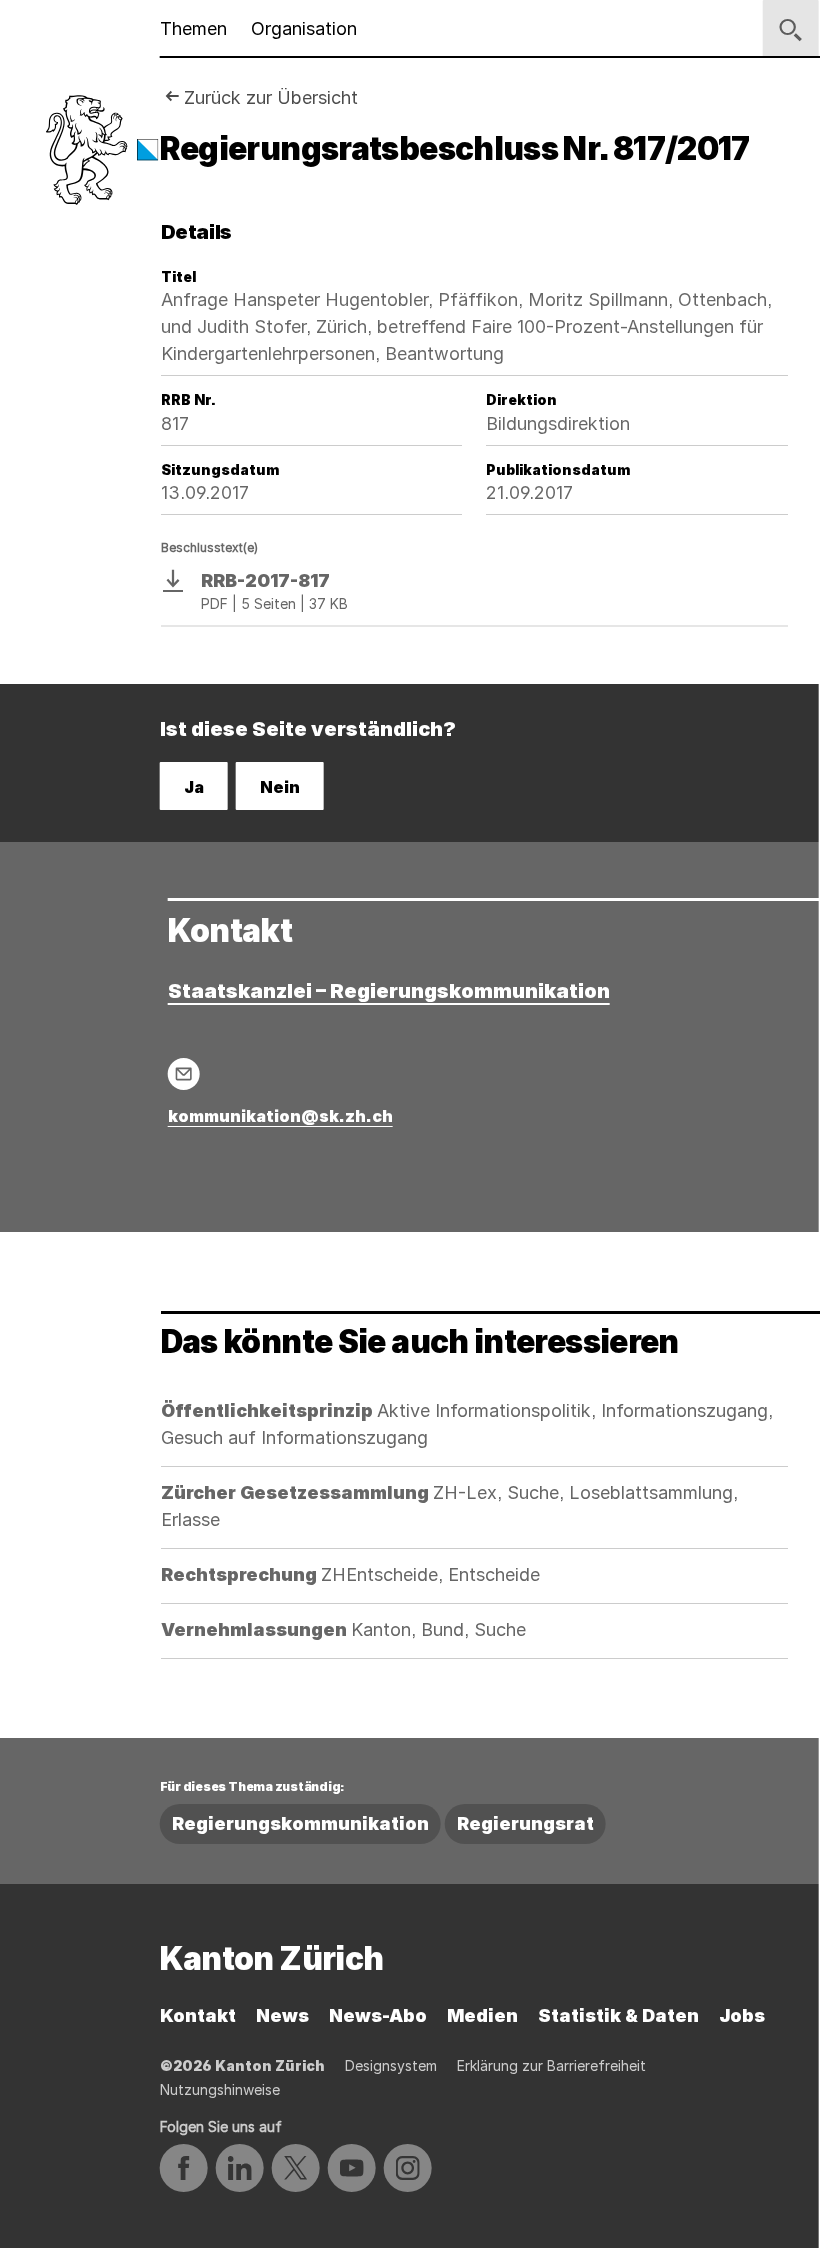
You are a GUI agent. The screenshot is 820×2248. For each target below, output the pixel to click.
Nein (280, 787)
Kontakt (198, 2015)
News (282, 2015)
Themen (193, 28)
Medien (482, 2015)
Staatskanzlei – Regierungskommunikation (389, 991)
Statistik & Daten (618, 2015)
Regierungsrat (525, 1823)
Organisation (304, 28)
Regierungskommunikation (300, 1823)
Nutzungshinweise (220, 2089)
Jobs (742, 2015)
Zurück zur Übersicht (271, 97)
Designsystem (391, 2065)
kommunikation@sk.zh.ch (280, 1116)
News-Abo (378, 2015)
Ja (194, 787)
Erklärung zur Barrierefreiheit (551, 2065)
